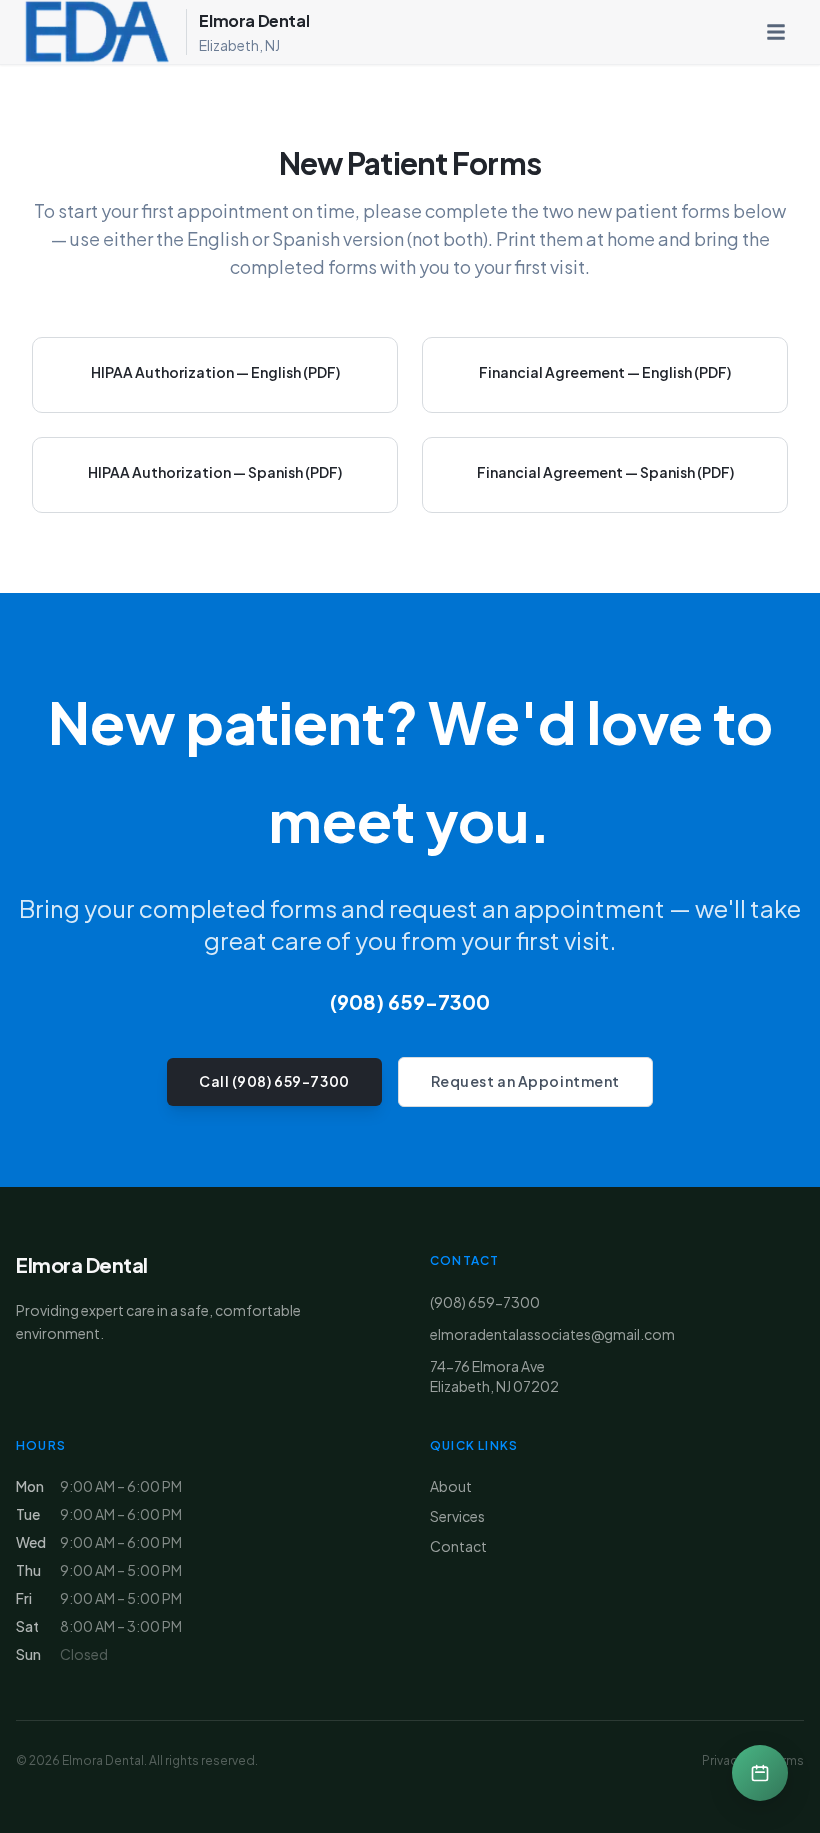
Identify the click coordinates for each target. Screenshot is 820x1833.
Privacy (723, 1760)
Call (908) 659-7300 (274, 1081)
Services (457, 1516)
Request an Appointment (525, 1081)
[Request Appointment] (760, 1773)
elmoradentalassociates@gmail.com (552, 1334)
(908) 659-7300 (410, 1001)
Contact (458, 1546)
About (451, 1486)
